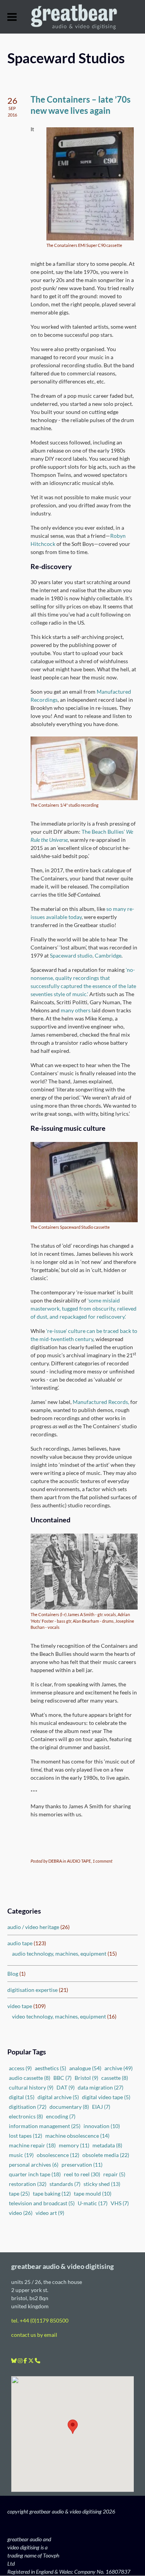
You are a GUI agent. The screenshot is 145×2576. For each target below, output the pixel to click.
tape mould (93, 2193)
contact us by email (34, 2335)
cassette (115, 2078)
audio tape (20, 1943)
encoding (61, 2116)
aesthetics (50, 2068)
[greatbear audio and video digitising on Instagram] (21, 2361)
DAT (66, 2087)
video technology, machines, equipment (59, 2016)
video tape (20, 2006)
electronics (26, 2116)
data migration (101, 2087)
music (21, 2155)
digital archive (58, 2097)
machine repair (32, 2145)
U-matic (93, 2203)
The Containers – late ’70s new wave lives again (81, 105)
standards (65, 2184)
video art (50, 2213)
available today (64, 917)
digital (22, 2097)
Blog (13, 1974)
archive (119, 2068)
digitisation (28, 2107)
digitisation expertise (32, 1990)
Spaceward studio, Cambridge (86, 955)
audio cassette (30, 2078)
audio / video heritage (33, 1927)
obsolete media (106, 2155)
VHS (120, 2203)
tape (19, 2193)
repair (114, 2174)
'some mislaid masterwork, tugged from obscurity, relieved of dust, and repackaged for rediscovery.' (84, 1308)
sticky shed (102, 2184)
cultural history (31, 2087)
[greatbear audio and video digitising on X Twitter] (32, 2361)
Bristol (86, 2078)
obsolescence (58, 2155)
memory (74, 2145)
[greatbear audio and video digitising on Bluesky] (14, 2361)
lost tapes (26, 2136)
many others (76, 1010)
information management (45, 2126)
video (21, 2213)
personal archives (34, 2165)
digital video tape (106, 2097)
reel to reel (82, 2174)
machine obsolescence (77, 2136)
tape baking (52, 2193)
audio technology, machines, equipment (59, 1954)
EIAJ (101, 2107)
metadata (107, 2145)
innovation (102, 2126)
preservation (82, 2165)
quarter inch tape (35, 2174)
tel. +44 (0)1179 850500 (40, 2321)
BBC (62, 2078)
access (20, 2068)
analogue (85, 2068)
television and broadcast (42, 2203)
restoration (28, 2184)
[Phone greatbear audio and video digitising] (38, 2361)
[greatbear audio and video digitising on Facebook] (26, 2361)
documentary (69, 2107)
